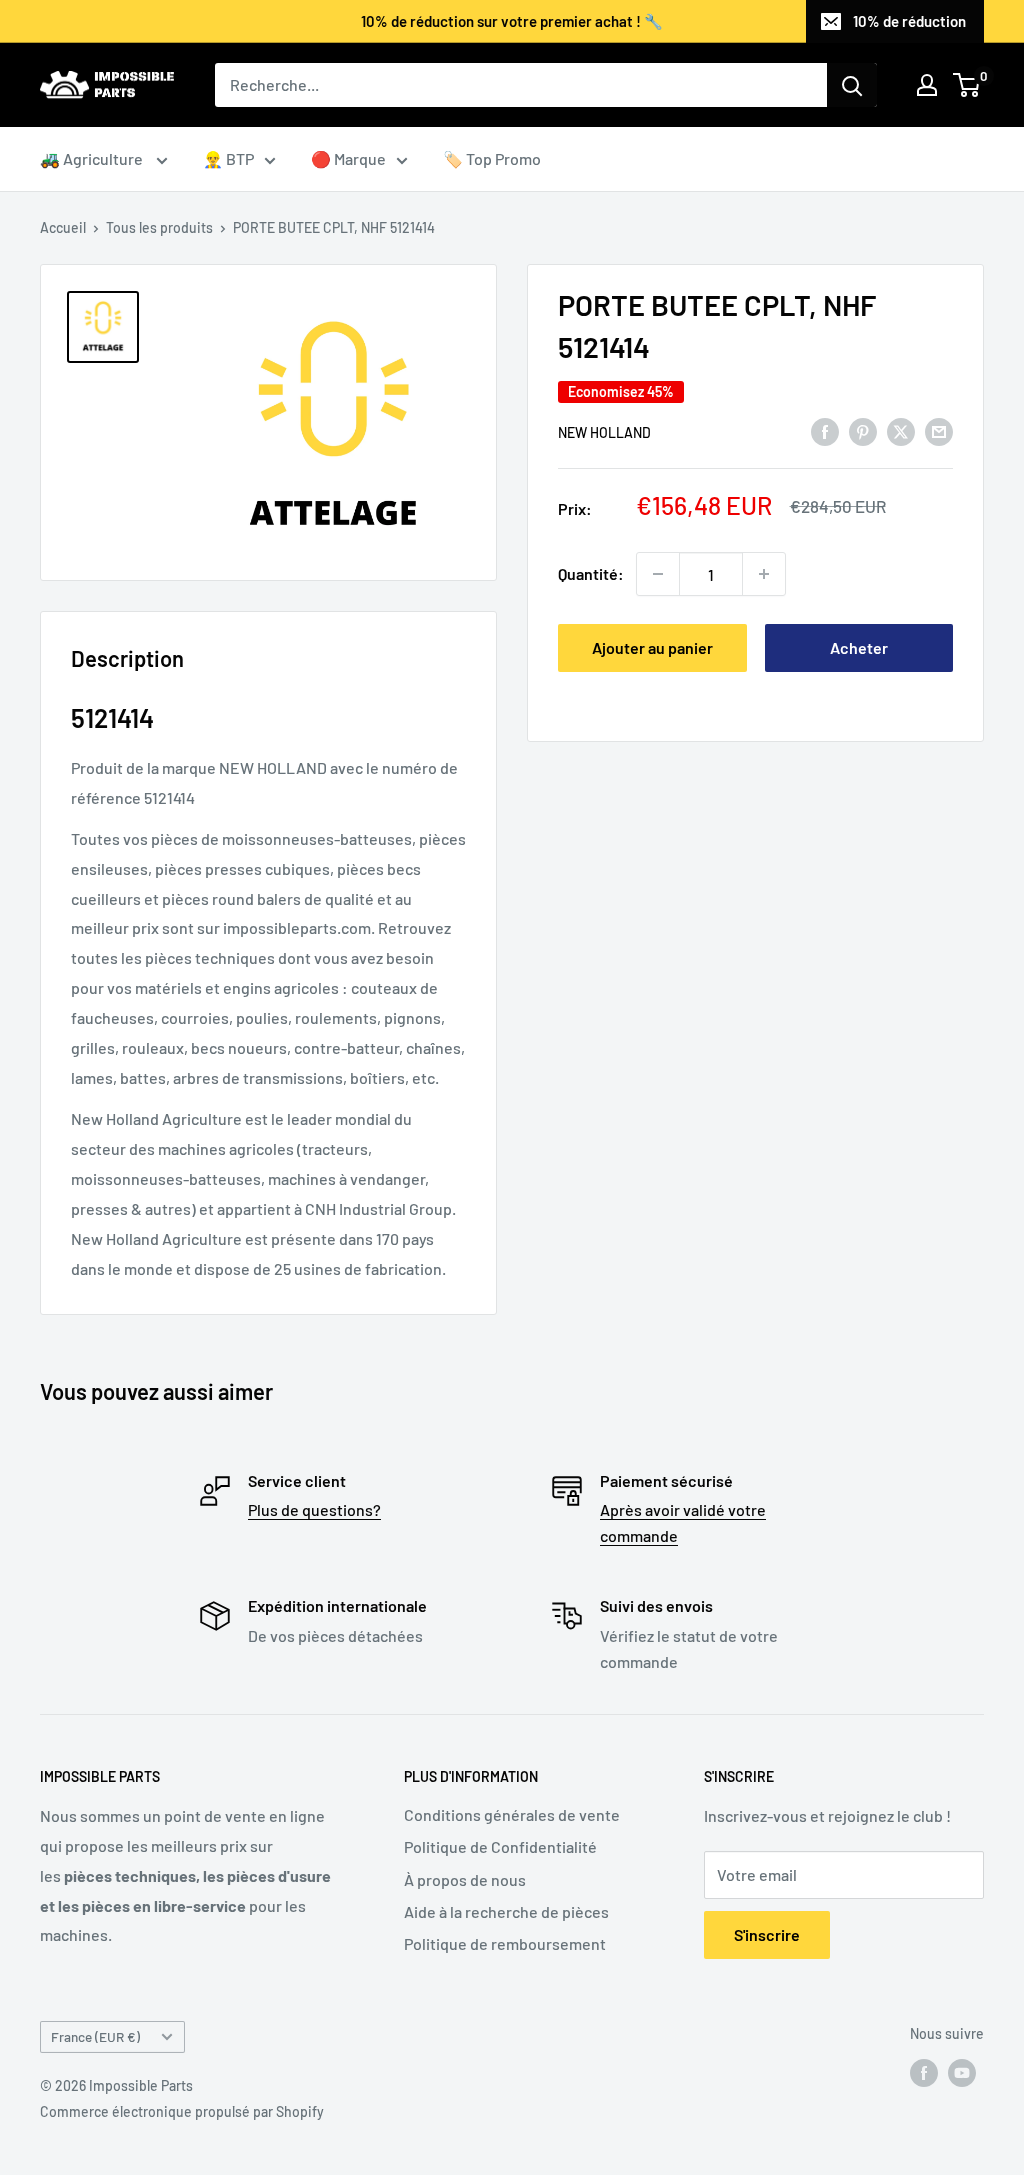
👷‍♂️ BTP (228, 158)
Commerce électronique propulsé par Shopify (182, 2111)
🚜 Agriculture (93, 158)
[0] (967, 85)
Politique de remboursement (505, 1943)
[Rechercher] (852, 85)
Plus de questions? (314, 1509)
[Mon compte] (927, 85)
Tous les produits (159, 227)
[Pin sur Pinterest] (863, 430)
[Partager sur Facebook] (825, 430)
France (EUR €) (95, 2036)
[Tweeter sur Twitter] (901, 430)
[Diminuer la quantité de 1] (658, 574)
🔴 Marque (348, 158)
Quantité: (591, 573)
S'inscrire (767, 1934)
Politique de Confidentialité (500, 1846)
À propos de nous (465, 1879)
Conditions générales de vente (512, 1814)
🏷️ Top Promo (492, 158)
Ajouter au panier (652, 647)
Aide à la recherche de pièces (506, 1911)
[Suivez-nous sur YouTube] (962, 2072)
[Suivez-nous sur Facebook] (924, 2072)
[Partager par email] (939, 430)
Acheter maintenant (858, 655)
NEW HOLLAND (604, 432)
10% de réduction (909, 21)
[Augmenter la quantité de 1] (764, 574)
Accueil (63, 227)
